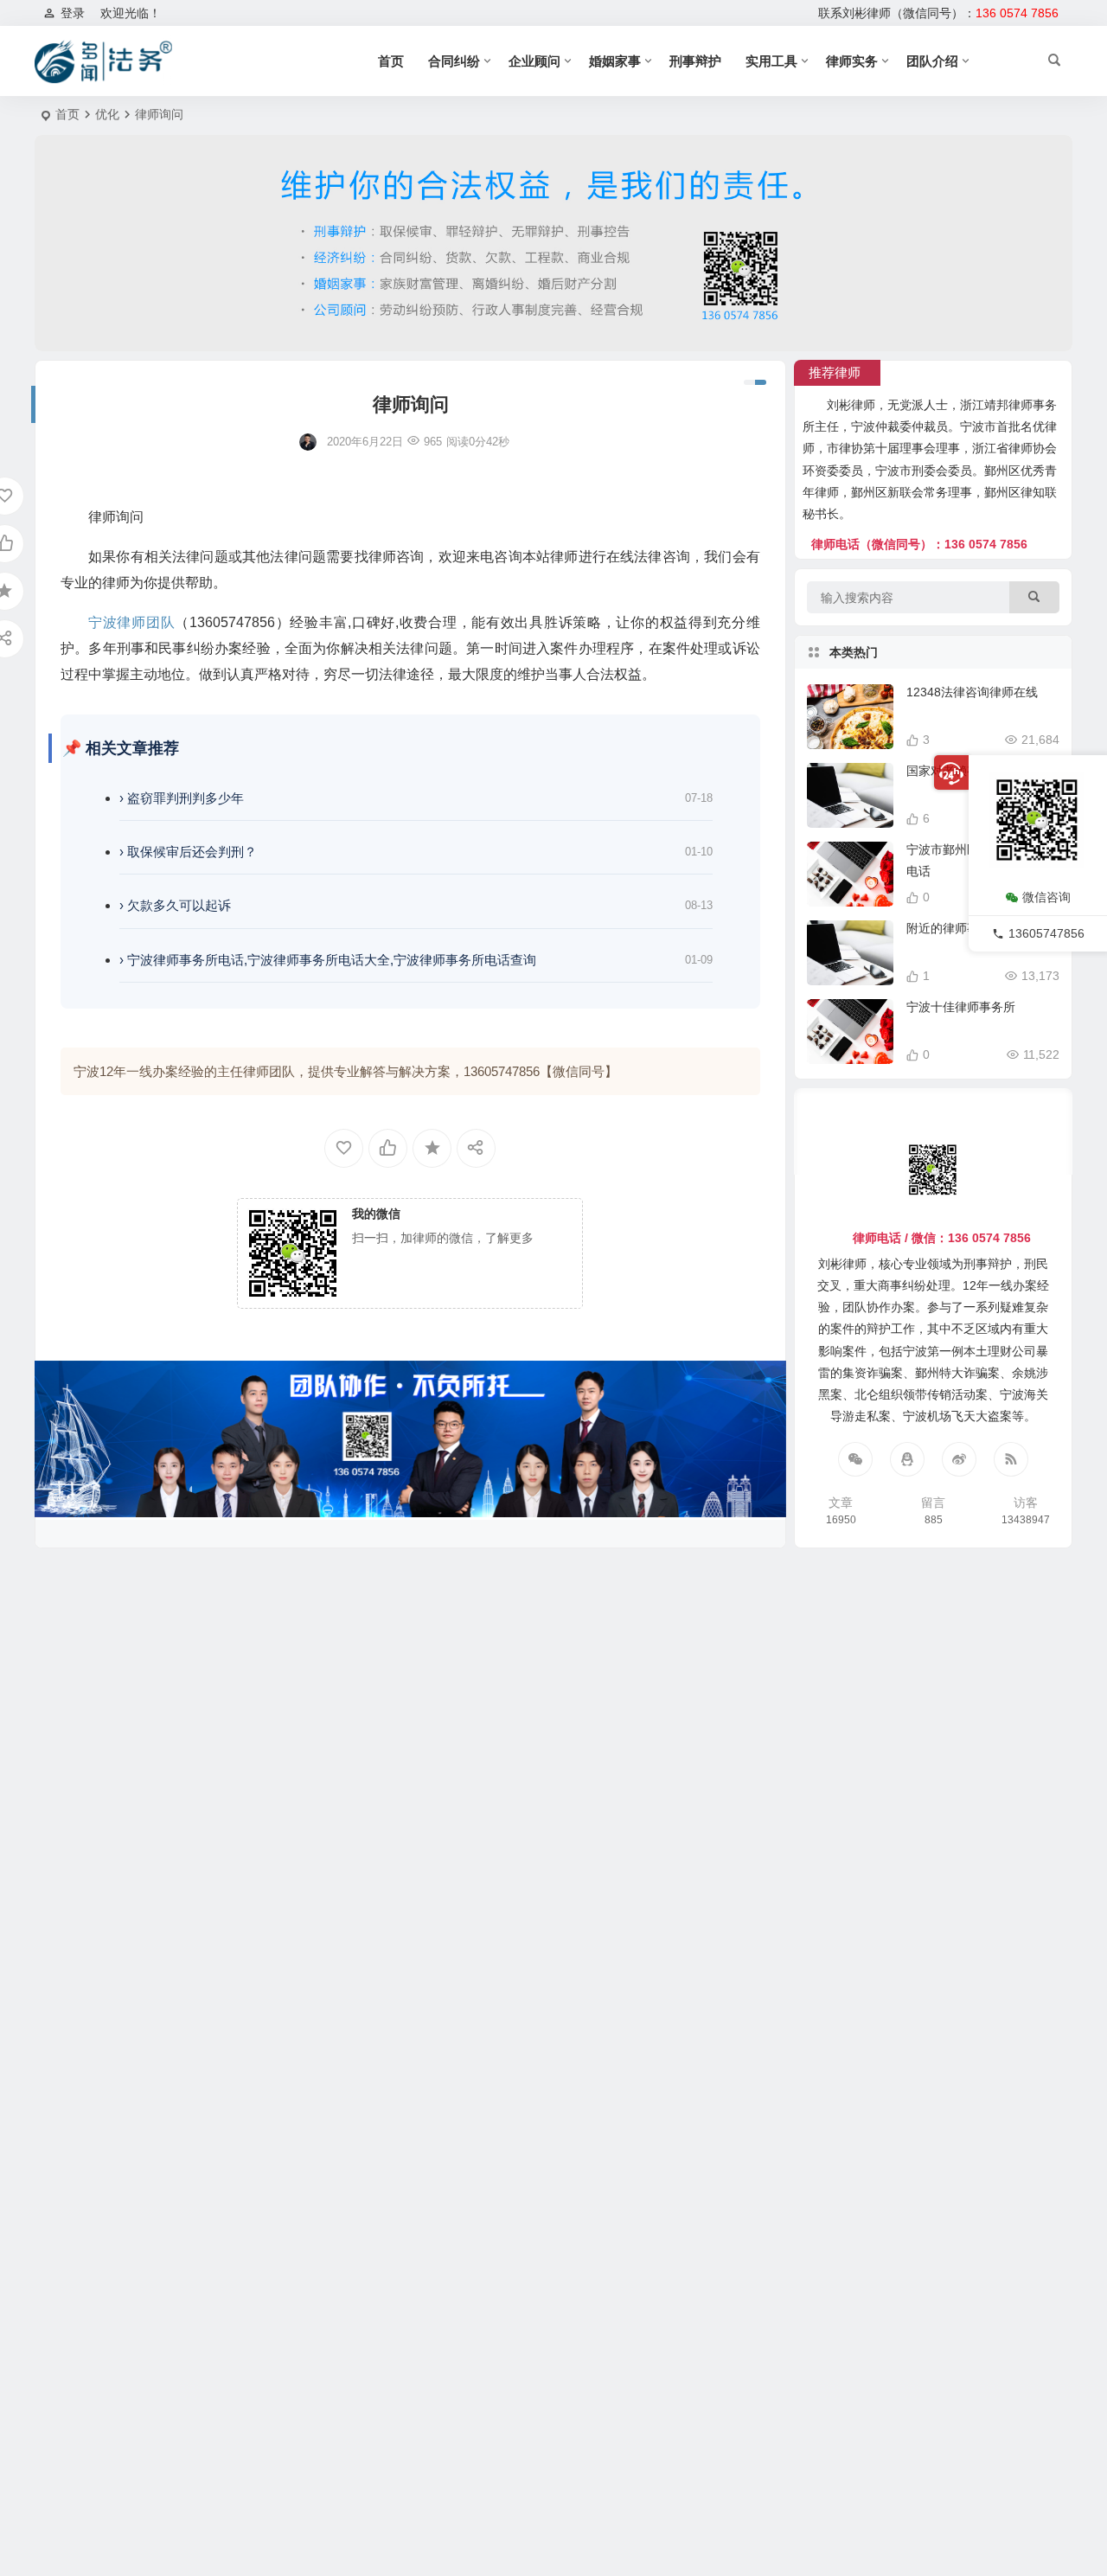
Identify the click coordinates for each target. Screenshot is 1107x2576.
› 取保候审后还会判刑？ (188, 852)
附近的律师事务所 (955, 928)
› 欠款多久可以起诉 (175, 905)
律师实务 (852, 61)
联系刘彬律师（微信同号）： (938, 13)
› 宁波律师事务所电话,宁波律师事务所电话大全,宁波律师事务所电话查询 (328, 960)
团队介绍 (932, 61)
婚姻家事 (615, 61)
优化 (107, 114)
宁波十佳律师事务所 (961, 1007)
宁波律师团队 (131, 622)
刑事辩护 (695, 61)
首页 (391, 61)
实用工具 (771, 61)
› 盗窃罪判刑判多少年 (182, 798)
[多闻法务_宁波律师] (103, 61)
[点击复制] (907, 1459)
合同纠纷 (454, 61)
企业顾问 (534, 61)
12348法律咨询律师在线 (972, 692)
